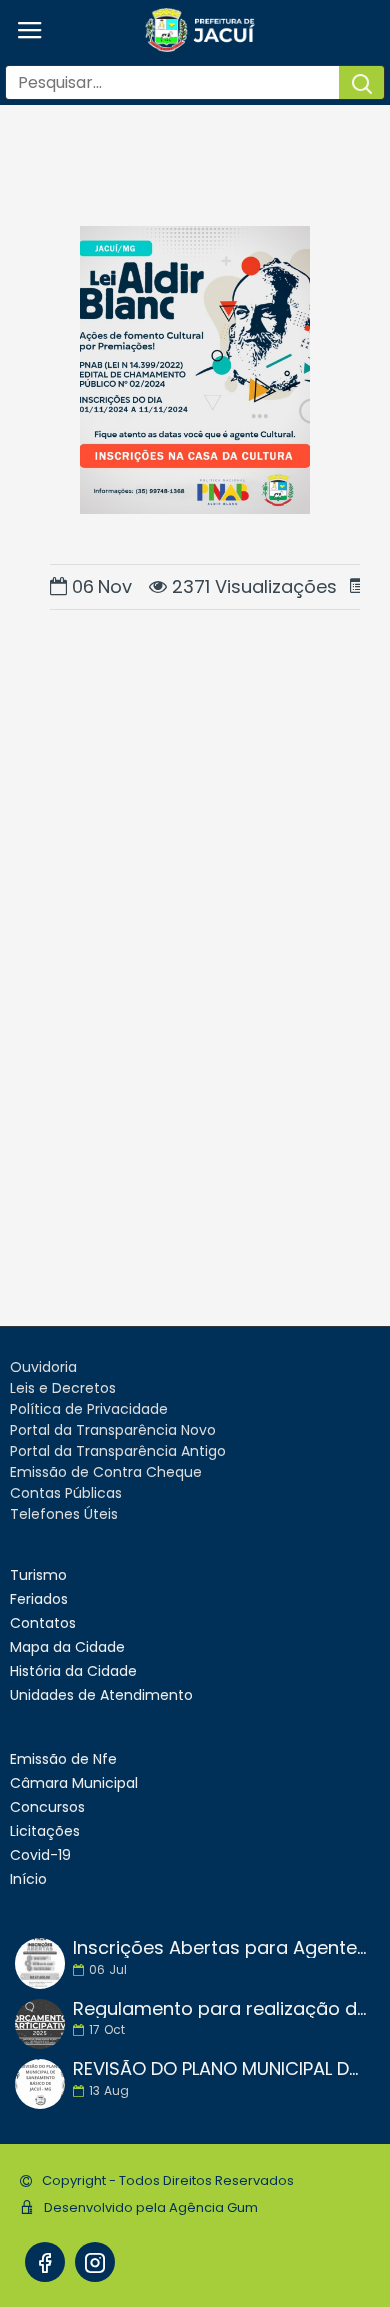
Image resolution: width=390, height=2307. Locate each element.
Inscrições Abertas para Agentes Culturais (220, 1948)
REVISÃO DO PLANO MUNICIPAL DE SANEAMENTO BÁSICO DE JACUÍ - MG (220, 2069)
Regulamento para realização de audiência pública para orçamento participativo (220, 2009)
